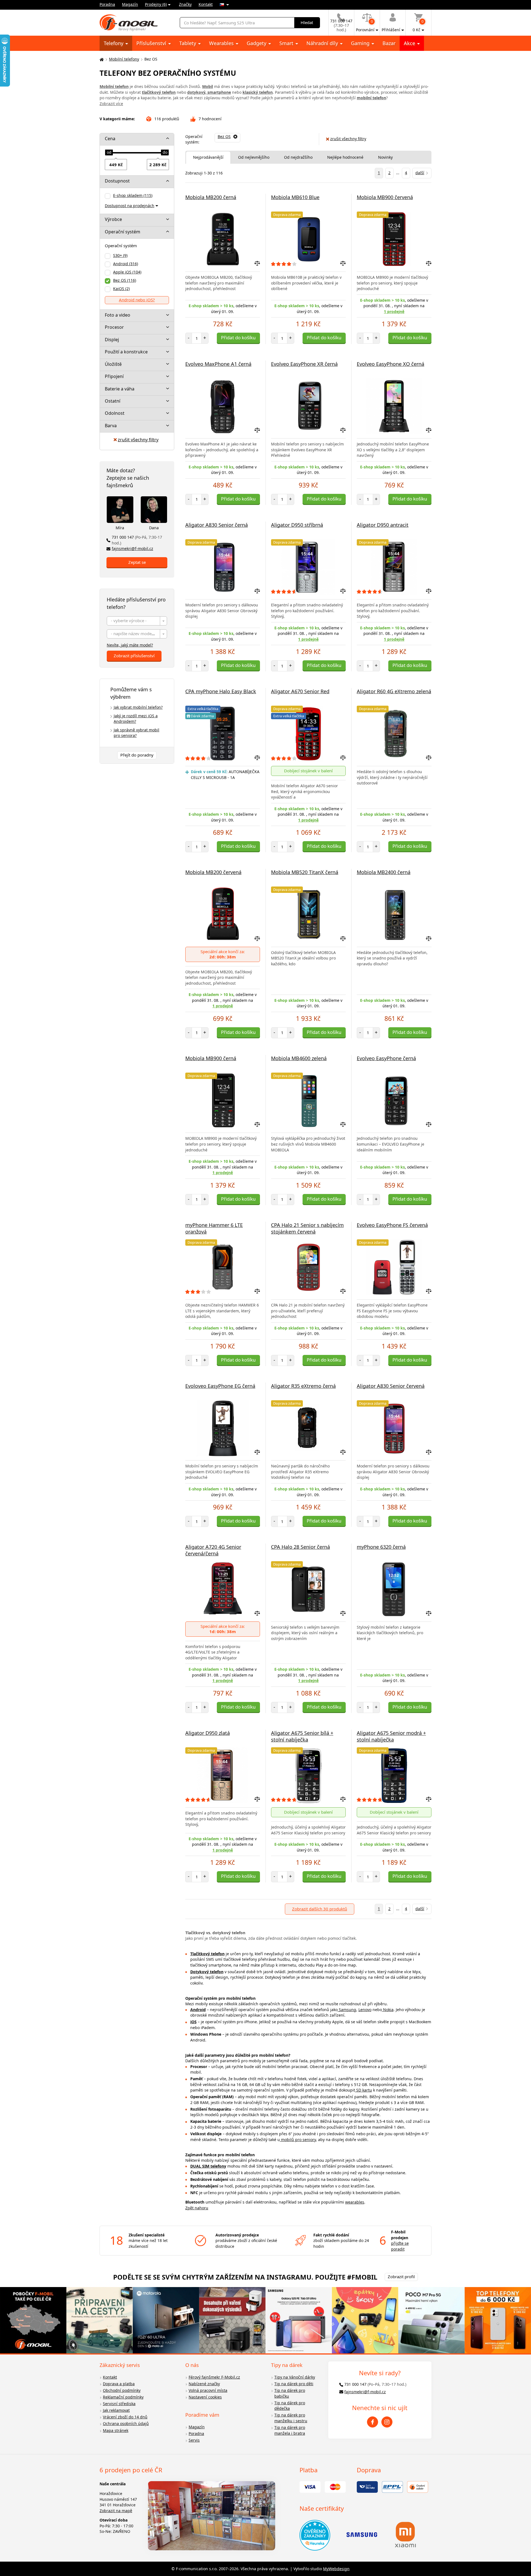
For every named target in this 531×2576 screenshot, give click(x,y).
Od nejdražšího (298, 157)
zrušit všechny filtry (138, 440)
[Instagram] (387, 2422)
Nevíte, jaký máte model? (130, 645)
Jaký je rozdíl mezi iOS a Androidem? (136, 719)
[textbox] (137, 621)
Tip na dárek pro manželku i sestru (291, 2418)
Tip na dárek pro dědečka (290, 2406)
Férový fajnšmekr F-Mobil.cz (214, 2377)
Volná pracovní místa (208, 2390)
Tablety (188, 43)
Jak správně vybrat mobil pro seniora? (136, 733)
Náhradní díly (323, 43)
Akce (410, 43)
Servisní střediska (119, 2404)
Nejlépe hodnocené (345, 157)
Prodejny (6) (156, 4)
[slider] (109, 153)
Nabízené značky (204, 2384)
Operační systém (123, 232)
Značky (185, 4)
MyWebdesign (336, 2569)
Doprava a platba (119, 2384)
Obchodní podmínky (122, 2390)
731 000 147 (137, 540)
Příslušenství (152, 43)
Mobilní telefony (124, 59)
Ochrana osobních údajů (126, 2424)
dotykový (196, 92)
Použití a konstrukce (126, 352)
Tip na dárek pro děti (294, 2384)
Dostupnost (117, 181)
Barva (111, 426)
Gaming (361, 43)
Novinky (385, 157)
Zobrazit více (111, 104)
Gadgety (257, 43)
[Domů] (101, 59)
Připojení (114, 376)
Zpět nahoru (197, 2208)
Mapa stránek (116, 2430)
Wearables (222, 43)
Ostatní (113, 401)
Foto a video (118, 315)
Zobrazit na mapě (116, 2511)
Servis (194, 2440)
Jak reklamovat (116, 2410)
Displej (112, 340)
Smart (287, 43)
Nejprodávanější (208, 157)
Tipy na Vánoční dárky (295, 2377)
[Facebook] (373, 2422)
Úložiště (113, 364)
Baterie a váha (120, 389)
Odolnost (115, 413)
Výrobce (113, 219)
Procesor (114, 327)
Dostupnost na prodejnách (130, 206)
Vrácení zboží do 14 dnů (125, 2417)
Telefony (114, 43)
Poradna (107, 4)
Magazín (130, 4)
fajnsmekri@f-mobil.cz (132, 548)
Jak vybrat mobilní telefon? (138, 707)
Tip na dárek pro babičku (290, 2393)
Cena (110, 139)
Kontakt (206, 4)
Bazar (389, 43)
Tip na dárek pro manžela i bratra (290, 2430)
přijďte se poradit (400, 2246)
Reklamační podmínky (123, 2397)
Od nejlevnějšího (254, 157)
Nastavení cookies (205, 2397)
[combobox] (137, 621)
